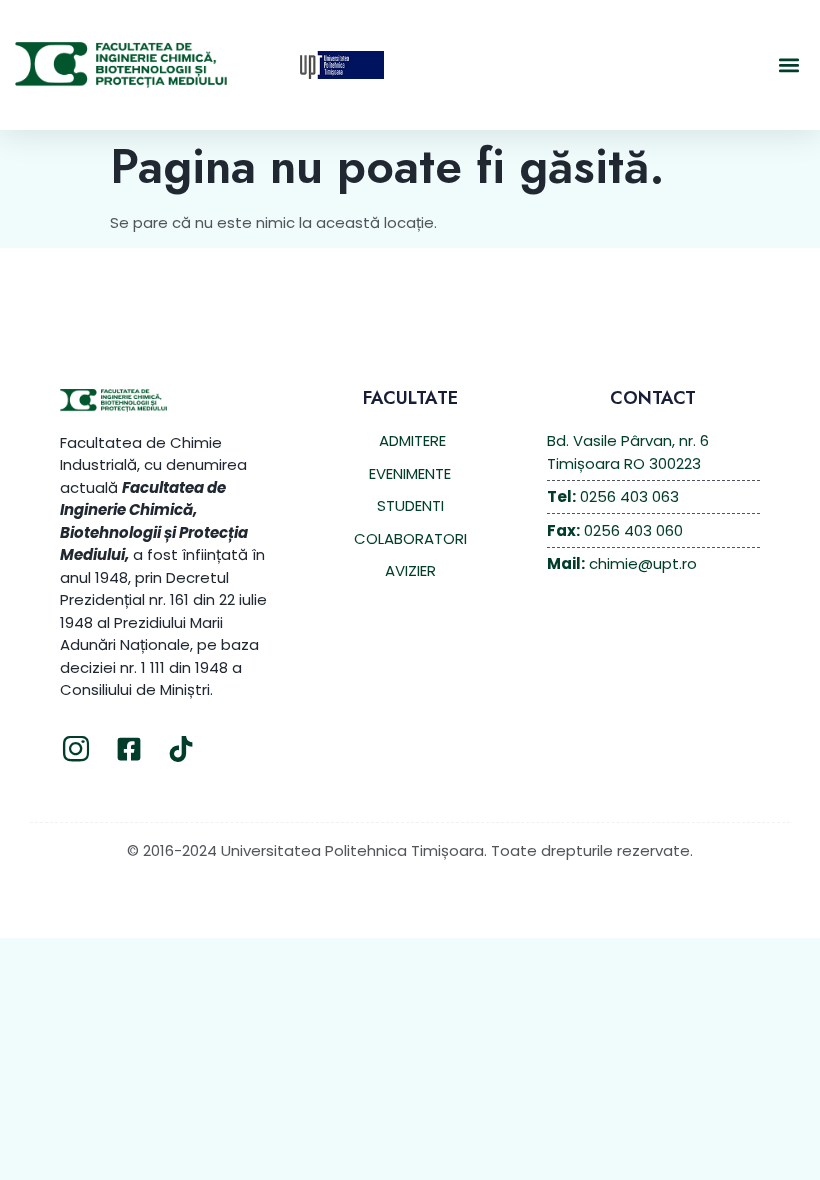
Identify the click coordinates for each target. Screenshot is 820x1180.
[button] (788, 65)
